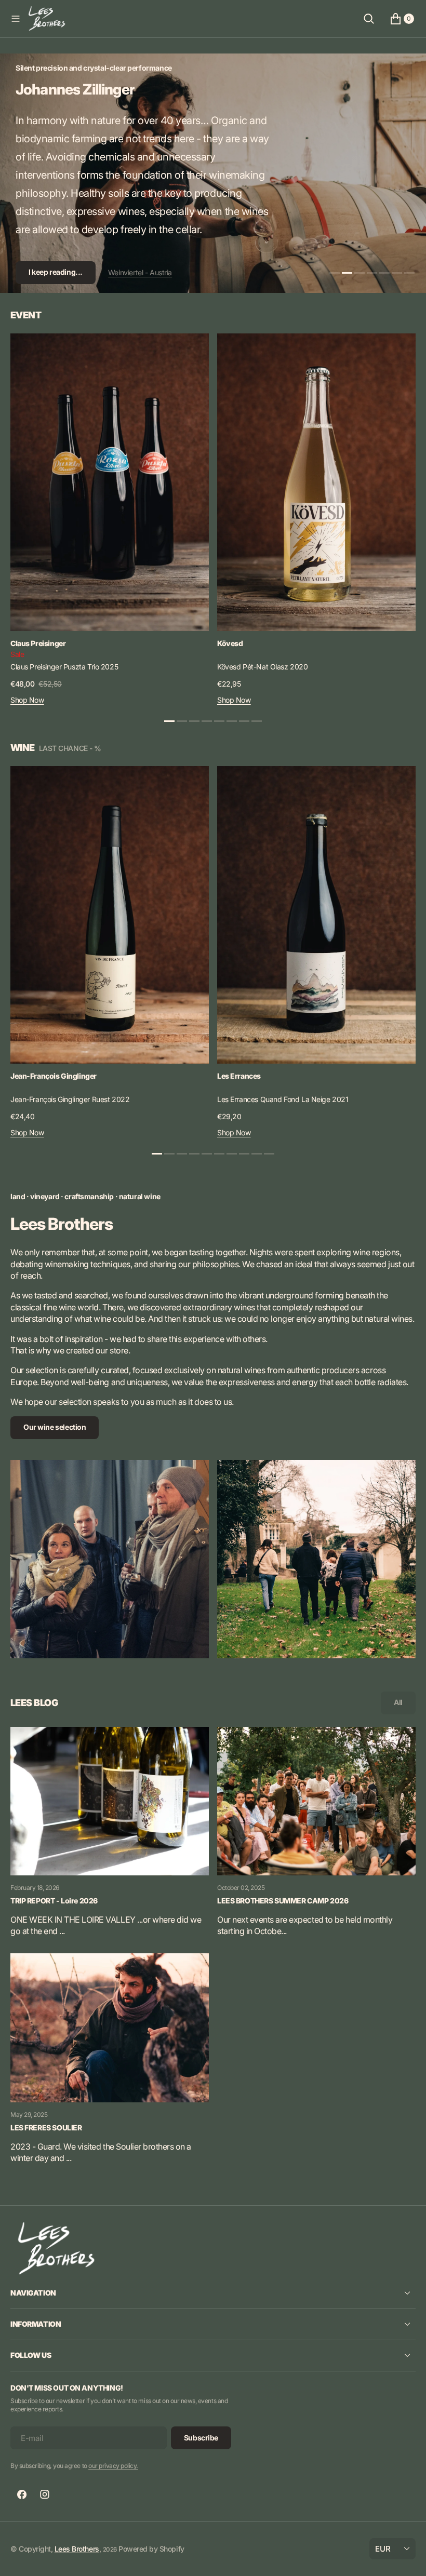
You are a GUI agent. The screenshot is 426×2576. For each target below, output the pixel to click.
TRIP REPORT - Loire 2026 (54, 1901)
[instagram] (45, 2494)
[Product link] (110, 482)
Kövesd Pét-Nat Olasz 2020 (263, 667)
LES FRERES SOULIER (46, 2128)
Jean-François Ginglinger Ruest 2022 (70, 1099)
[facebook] (22, 2494)
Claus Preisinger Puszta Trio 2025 (64, 667)
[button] (16, 19)
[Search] (369, 19)
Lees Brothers (77, 2549)
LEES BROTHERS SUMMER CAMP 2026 (283, 1901)
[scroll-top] (408, 2558)
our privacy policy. (113, 2466)
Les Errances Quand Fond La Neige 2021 (283, 1099)
